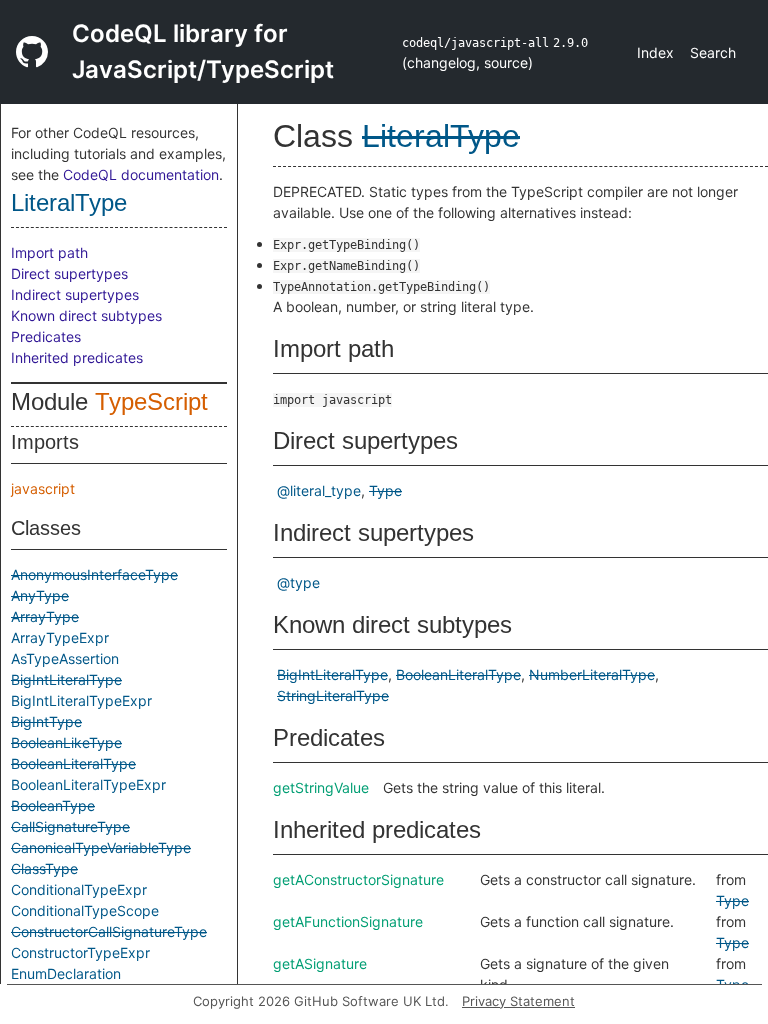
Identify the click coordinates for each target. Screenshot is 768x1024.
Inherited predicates (77, 357)
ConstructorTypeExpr (80, 952)
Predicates (46, 336)
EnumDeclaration (66, 973)
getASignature (320, 963)
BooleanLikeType (66, 742)
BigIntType (46, 721)
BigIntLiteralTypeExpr (81, 700)
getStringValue (321, 787)
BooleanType (53, 805)
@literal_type (319, 490)
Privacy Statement (518, 1001)
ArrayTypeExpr (60, 637)
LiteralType (69, 202)
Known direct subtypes (86, 315)
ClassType (44, 868)
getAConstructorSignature (358, 879)
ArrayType (45, 616)
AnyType (40, 595)
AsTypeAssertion (65, 658)
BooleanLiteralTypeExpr (88, 784)
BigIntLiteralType (66, 679)
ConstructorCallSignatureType (109, 931)
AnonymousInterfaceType (94, 574)
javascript (43, 488)
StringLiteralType (333, 695)
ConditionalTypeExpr (79, 889)
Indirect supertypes (75, 294)
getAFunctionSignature (348, 921)
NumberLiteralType (592, 674)
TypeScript (151, 401)
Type (385, 490)
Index (655, 52)
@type (298, 582)
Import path (49, 252)
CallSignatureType (70, 826)
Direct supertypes (69, 273)
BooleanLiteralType (73, 763)
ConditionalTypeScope (85, 910)
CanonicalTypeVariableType (101, 847)
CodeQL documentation (141, 174)
